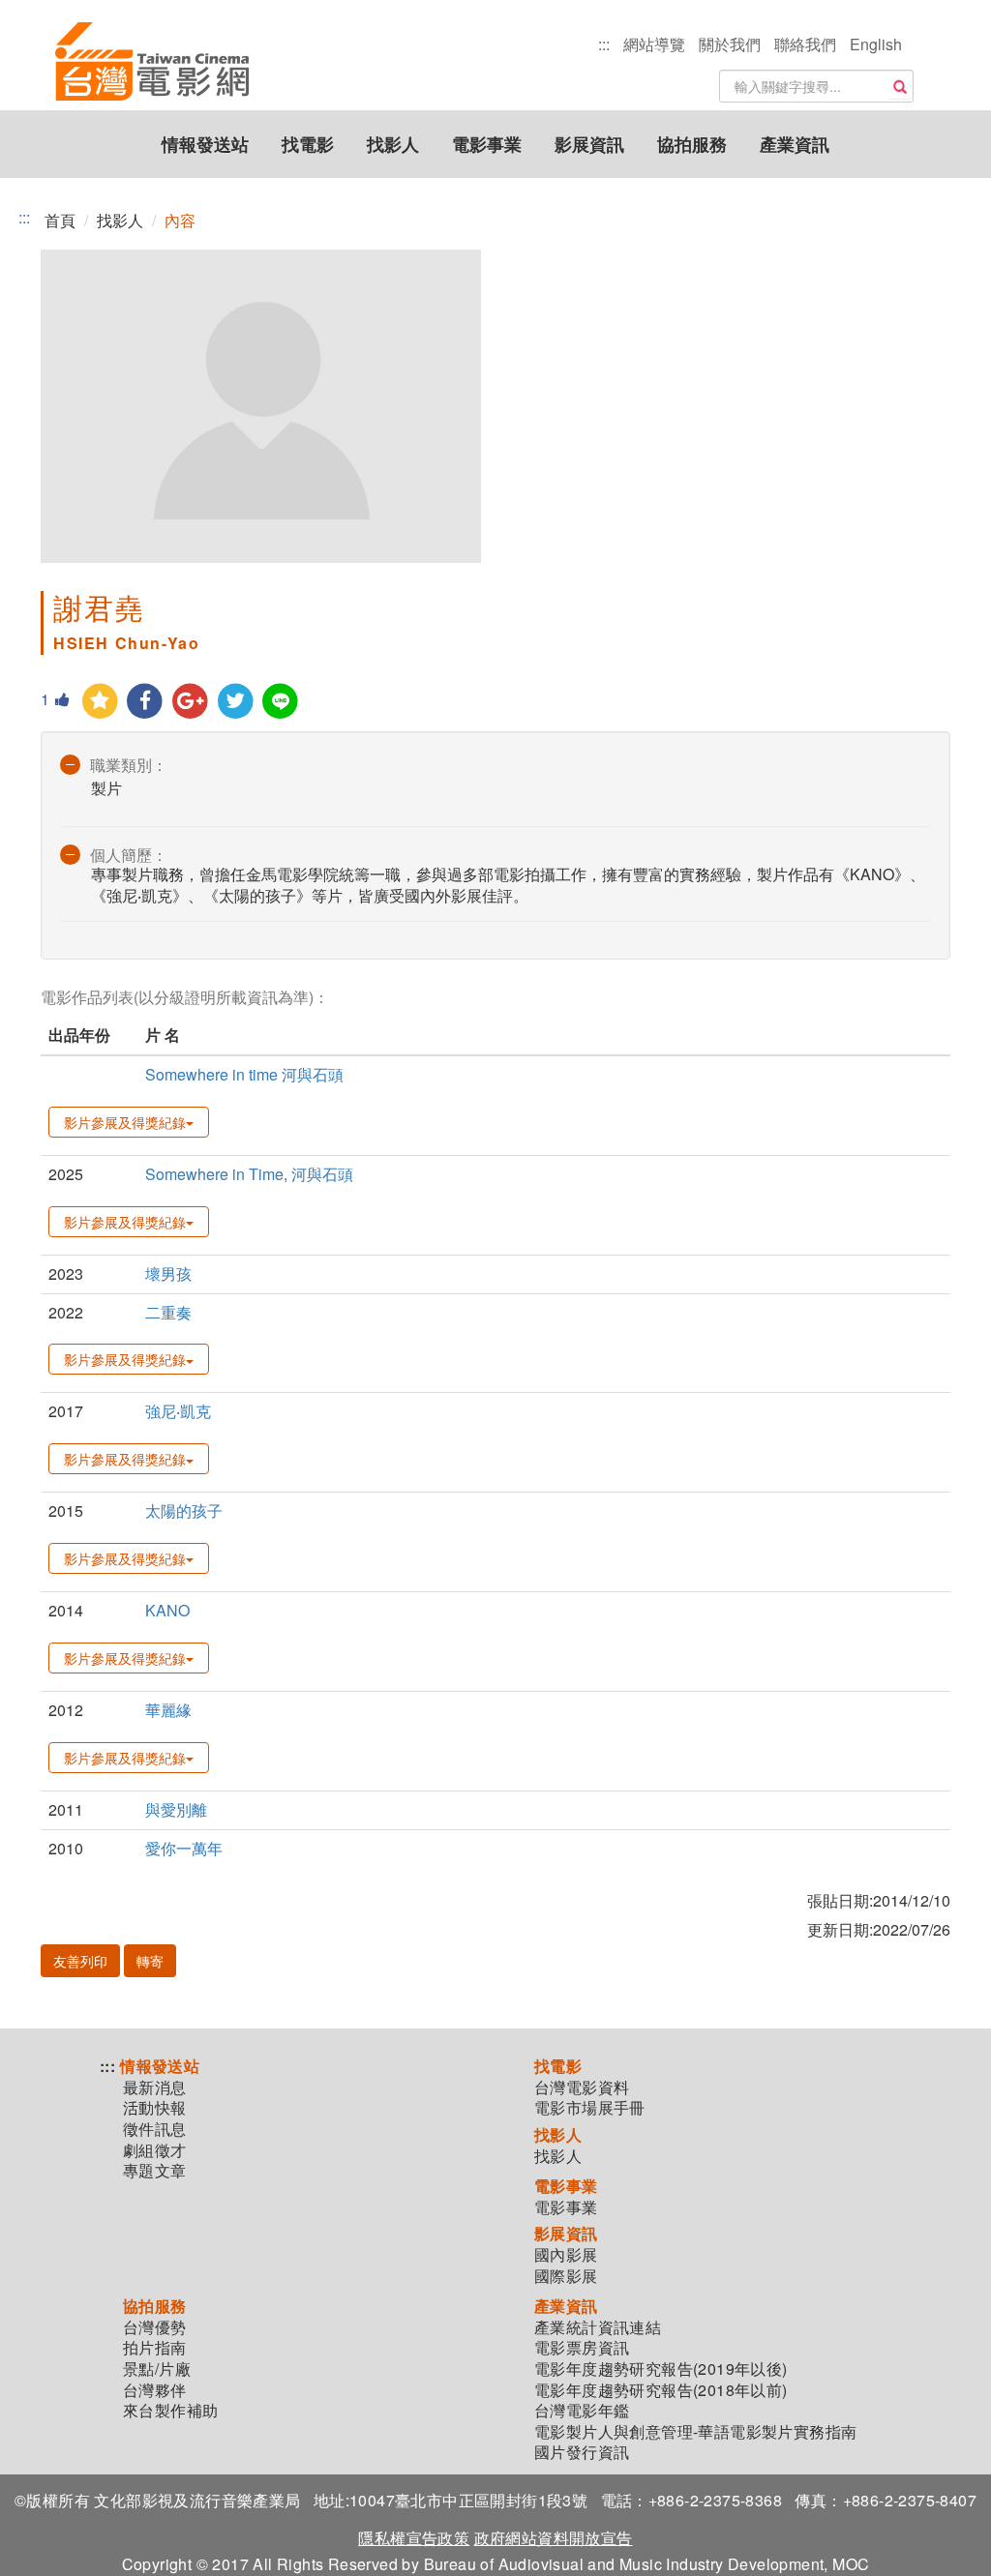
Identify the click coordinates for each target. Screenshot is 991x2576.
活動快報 (155, 2108)
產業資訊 (795, 144)
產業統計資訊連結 (598, 2327)
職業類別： (129, 765)
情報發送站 (205, 144)
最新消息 (155, 2087)
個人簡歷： (129, 855)
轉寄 (150, 1961)
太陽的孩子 (184, 1510)
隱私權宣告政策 (414, 2538)
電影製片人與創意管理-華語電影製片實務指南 (695, 2432)
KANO (167, 1610)
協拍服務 (692, 144)
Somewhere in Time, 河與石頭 (249, 1174)
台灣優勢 (155, 2327)
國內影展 (566, 2255)
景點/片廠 (157, 2369)
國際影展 (566, 2276)
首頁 (60, 220)
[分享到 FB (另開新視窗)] (146, 702)
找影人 (393, 144)
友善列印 (80, 1961)
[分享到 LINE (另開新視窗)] (281, 702)
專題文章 (155, 2171)
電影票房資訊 (582, 2348)
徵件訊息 (155, 2129)
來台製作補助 (170, 2411)
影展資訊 (589, 144)
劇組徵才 (155, 2150)
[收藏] (100, 702)
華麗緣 (168, 1710)
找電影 (308, 144)
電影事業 (487, 144)
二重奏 (168, 1312)
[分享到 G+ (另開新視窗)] (190, 702)
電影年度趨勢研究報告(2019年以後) (661, 2369)
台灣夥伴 (155, 2390)
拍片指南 (155, 2348)
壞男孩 (168, 1273)
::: (604, 44)
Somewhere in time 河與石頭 (244, 1074)
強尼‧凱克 (178, 1411)
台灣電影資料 (582, 2087)
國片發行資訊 (582, 2452)
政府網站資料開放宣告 (554, 2538)
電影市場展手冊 (590, 2108)
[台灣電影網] (152, 24)
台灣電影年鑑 (582, 2411)
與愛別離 (176, 1809)
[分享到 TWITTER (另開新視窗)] (236, 702)
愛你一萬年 (184, 1848)
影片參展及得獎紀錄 (125, 1122)
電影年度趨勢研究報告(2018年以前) (661, 2390)
